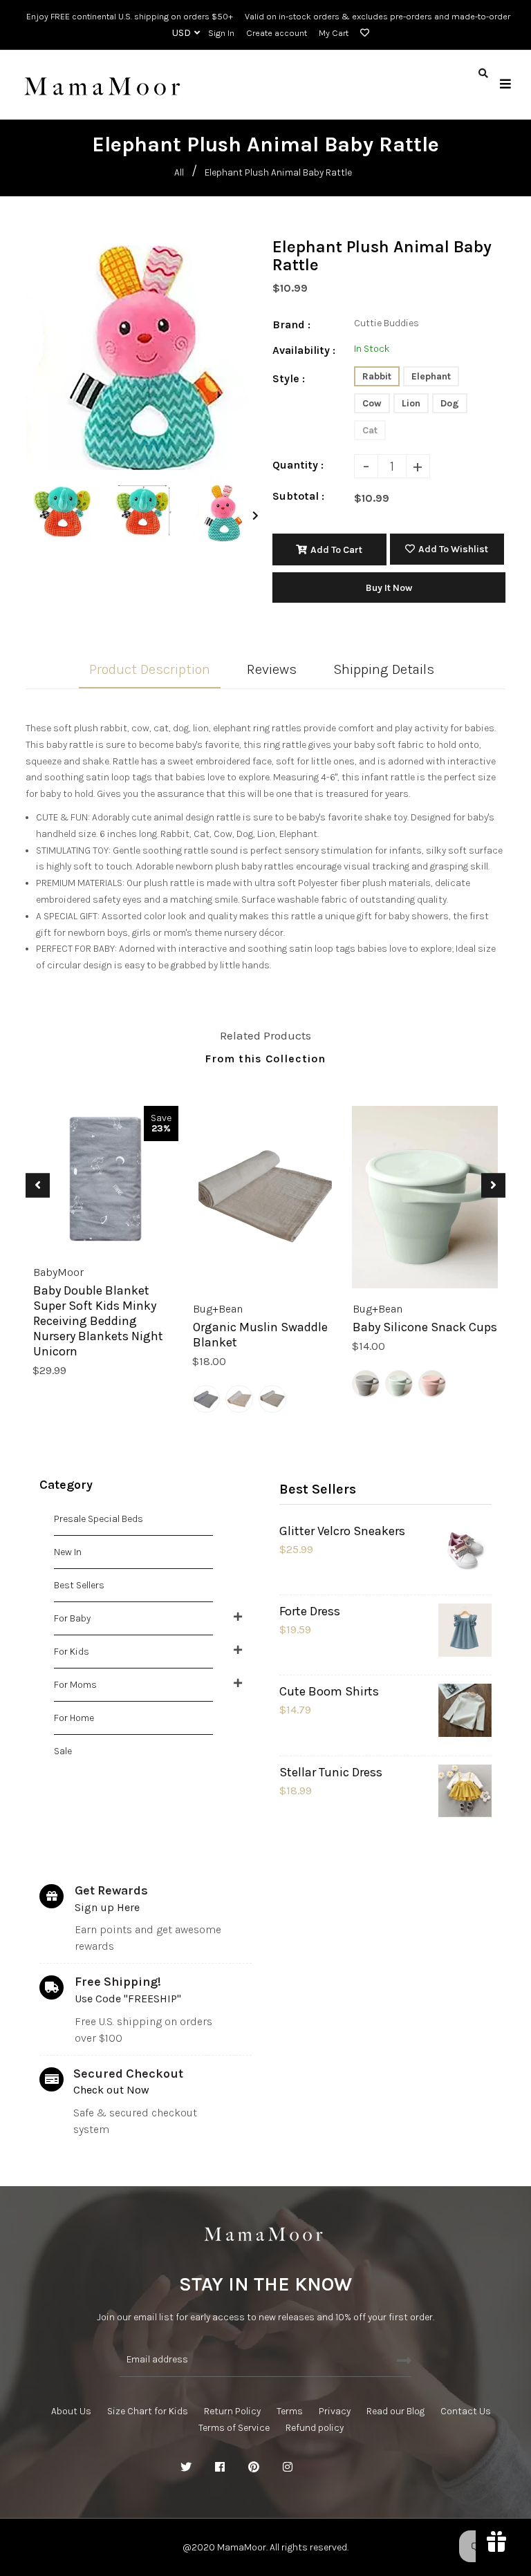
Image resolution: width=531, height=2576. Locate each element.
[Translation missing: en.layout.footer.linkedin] (322, 2467)
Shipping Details (384, 669)
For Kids (72, 1652)
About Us (71, 2411)
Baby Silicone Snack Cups (425, 1327)
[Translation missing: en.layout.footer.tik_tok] (355, 2467)
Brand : (291, 325)
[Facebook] (220, 2467)
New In (68, 1552)
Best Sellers (79, 1585)
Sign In (221, 33)
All (179, 172)
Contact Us (466, 2411)
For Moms (75, 1685)
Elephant (431, 376)
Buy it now (389, 588)
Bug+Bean (218, 1309)
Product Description (150, 669)
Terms (290, 2411)
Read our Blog (395, 2411)
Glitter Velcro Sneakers (342, 1531)
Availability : (304, 350)
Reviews (272, 669)
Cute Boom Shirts (329, 1691)
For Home (74, 1718)
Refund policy (315, 2428)
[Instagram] (288, 2467)
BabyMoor (58, 1272)
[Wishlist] (362, 33)
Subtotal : (298, 496)
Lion (411, 403)
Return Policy (232, 2411)
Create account (277, 33)
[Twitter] (186, 2467)
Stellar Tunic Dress (331, 1772)
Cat (370, 430)
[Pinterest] (254, 2467)
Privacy (335, 2411)
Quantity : (298, 465)
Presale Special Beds (99, 1519)
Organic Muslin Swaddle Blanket (260, 1335)
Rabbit (377, 376)
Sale (63, 1751)
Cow (372, 403)
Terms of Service (234, 2428)
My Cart (334, 33)
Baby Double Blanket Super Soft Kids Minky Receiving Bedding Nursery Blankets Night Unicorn (98, 1321)
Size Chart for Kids (148, 2411)
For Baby (72, 1618)
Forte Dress (310, 1611)
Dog (450, 403)
